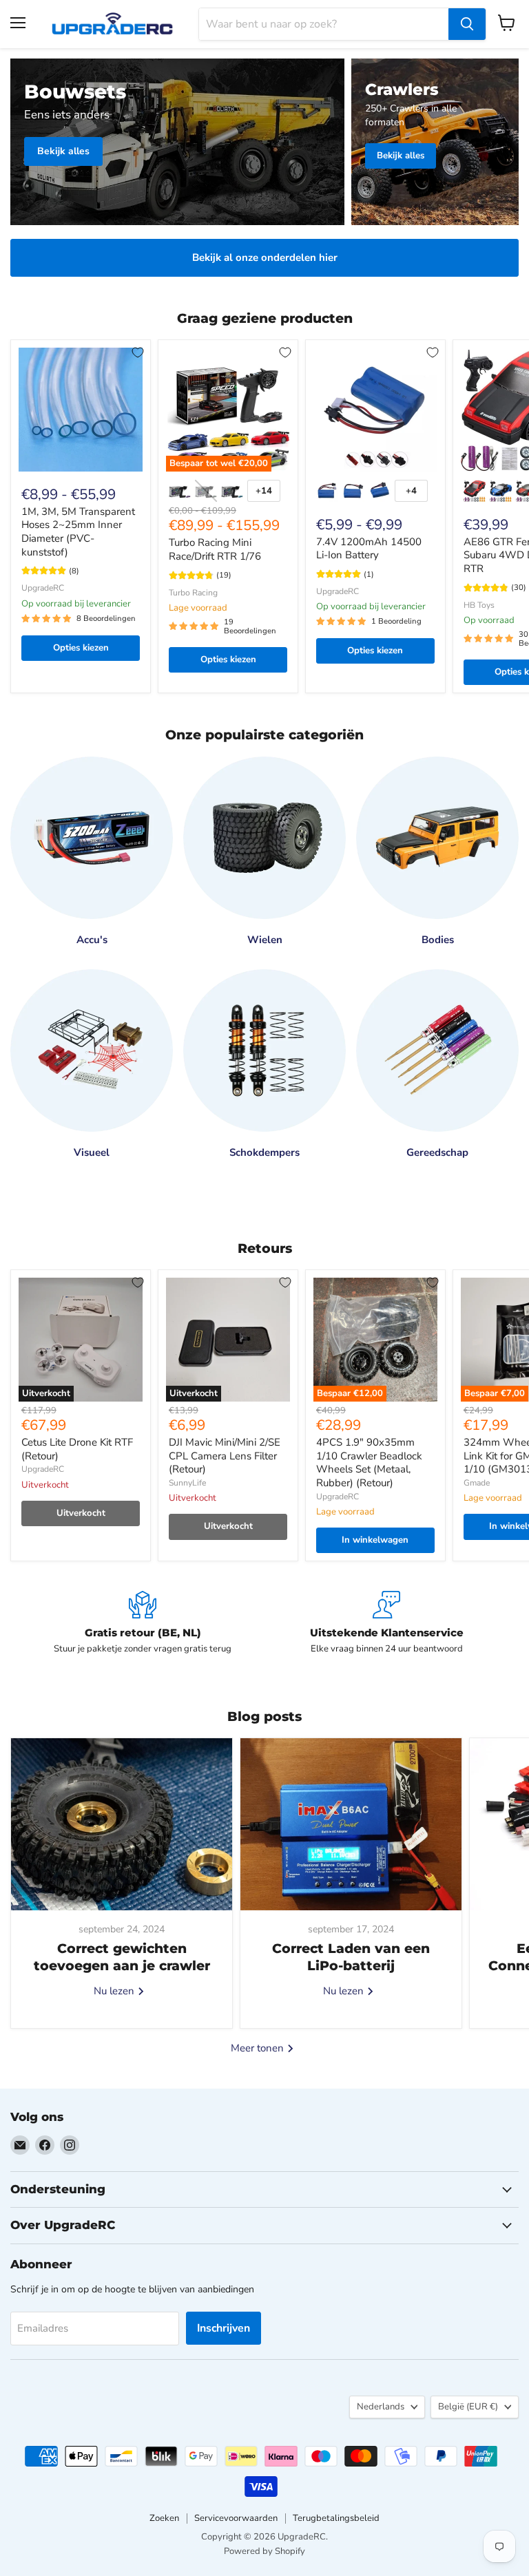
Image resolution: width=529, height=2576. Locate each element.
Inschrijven (224, 2328)
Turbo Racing (193, 593)
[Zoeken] (467, 24)
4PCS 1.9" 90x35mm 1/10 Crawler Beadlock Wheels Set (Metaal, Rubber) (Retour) (369, 1463)
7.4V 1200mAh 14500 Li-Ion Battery (369, 549)
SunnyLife (187, 1483)
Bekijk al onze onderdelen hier (265, 257)
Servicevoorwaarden (236, 2518)
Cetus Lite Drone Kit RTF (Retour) (77, 1449)
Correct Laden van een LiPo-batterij (351, 1957)
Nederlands (381, 2407)
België (468, 2407)
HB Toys (479, 605)
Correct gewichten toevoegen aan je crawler (122, 1957)
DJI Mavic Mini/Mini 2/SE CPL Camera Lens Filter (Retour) (225, 1456)
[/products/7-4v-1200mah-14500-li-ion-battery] (375, 410)
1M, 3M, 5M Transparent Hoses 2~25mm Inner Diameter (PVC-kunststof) (78, 532)
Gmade (477, 1483)
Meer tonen (259, 2048)
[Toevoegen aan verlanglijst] (138, 352)
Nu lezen (115, 1991)
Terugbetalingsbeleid (336, 2518)
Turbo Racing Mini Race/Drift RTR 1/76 (215, 549)
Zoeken (164, 2518)
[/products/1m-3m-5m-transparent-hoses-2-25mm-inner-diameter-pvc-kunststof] (81, 410)
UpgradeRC (43, 588)
